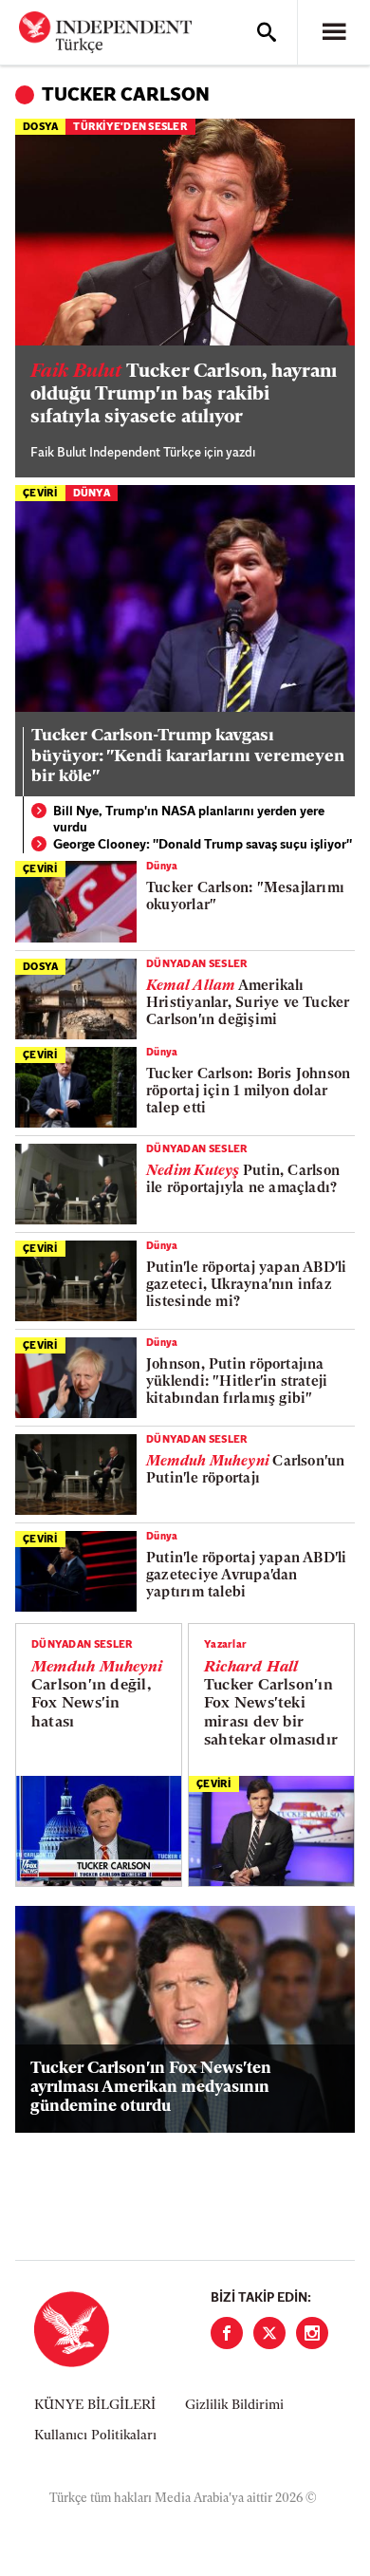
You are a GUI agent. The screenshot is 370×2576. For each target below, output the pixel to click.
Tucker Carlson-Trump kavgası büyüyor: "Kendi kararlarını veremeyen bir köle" (188, 757)
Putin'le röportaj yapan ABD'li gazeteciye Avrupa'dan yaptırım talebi (247, 1576)
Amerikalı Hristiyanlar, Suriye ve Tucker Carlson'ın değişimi (248, 1004)
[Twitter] (269, 2333)
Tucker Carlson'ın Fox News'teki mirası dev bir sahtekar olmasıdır (271, 1704)
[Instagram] (312, 2333)
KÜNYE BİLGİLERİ (95, 2406)
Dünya (92, 494)
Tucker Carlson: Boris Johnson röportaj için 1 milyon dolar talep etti (248, 1092)
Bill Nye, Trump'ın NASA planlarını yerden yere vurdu (189, 821)
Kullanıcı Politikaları (95, 2436)
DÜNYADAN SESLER (197, 965)
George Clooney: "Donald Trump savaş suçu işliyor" (203, 845)
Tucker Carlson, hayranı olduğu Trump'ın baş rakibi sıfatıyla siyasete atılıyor (184, 395)
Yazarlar (225, 1645)
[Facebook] (227, 2333)
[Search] (267, 32)
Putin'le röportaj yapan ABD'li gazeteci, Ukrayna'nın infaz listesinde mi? (247, 1286)
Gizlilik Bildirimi (234, 2406)
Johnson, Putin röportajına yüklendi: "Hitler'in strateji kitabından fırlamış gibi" (237, 1382)
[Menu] (334, 32)
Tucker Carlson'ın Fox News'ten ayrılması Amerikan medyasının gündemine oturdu (151, 2088)
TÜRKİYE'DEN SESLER (130, 128)
